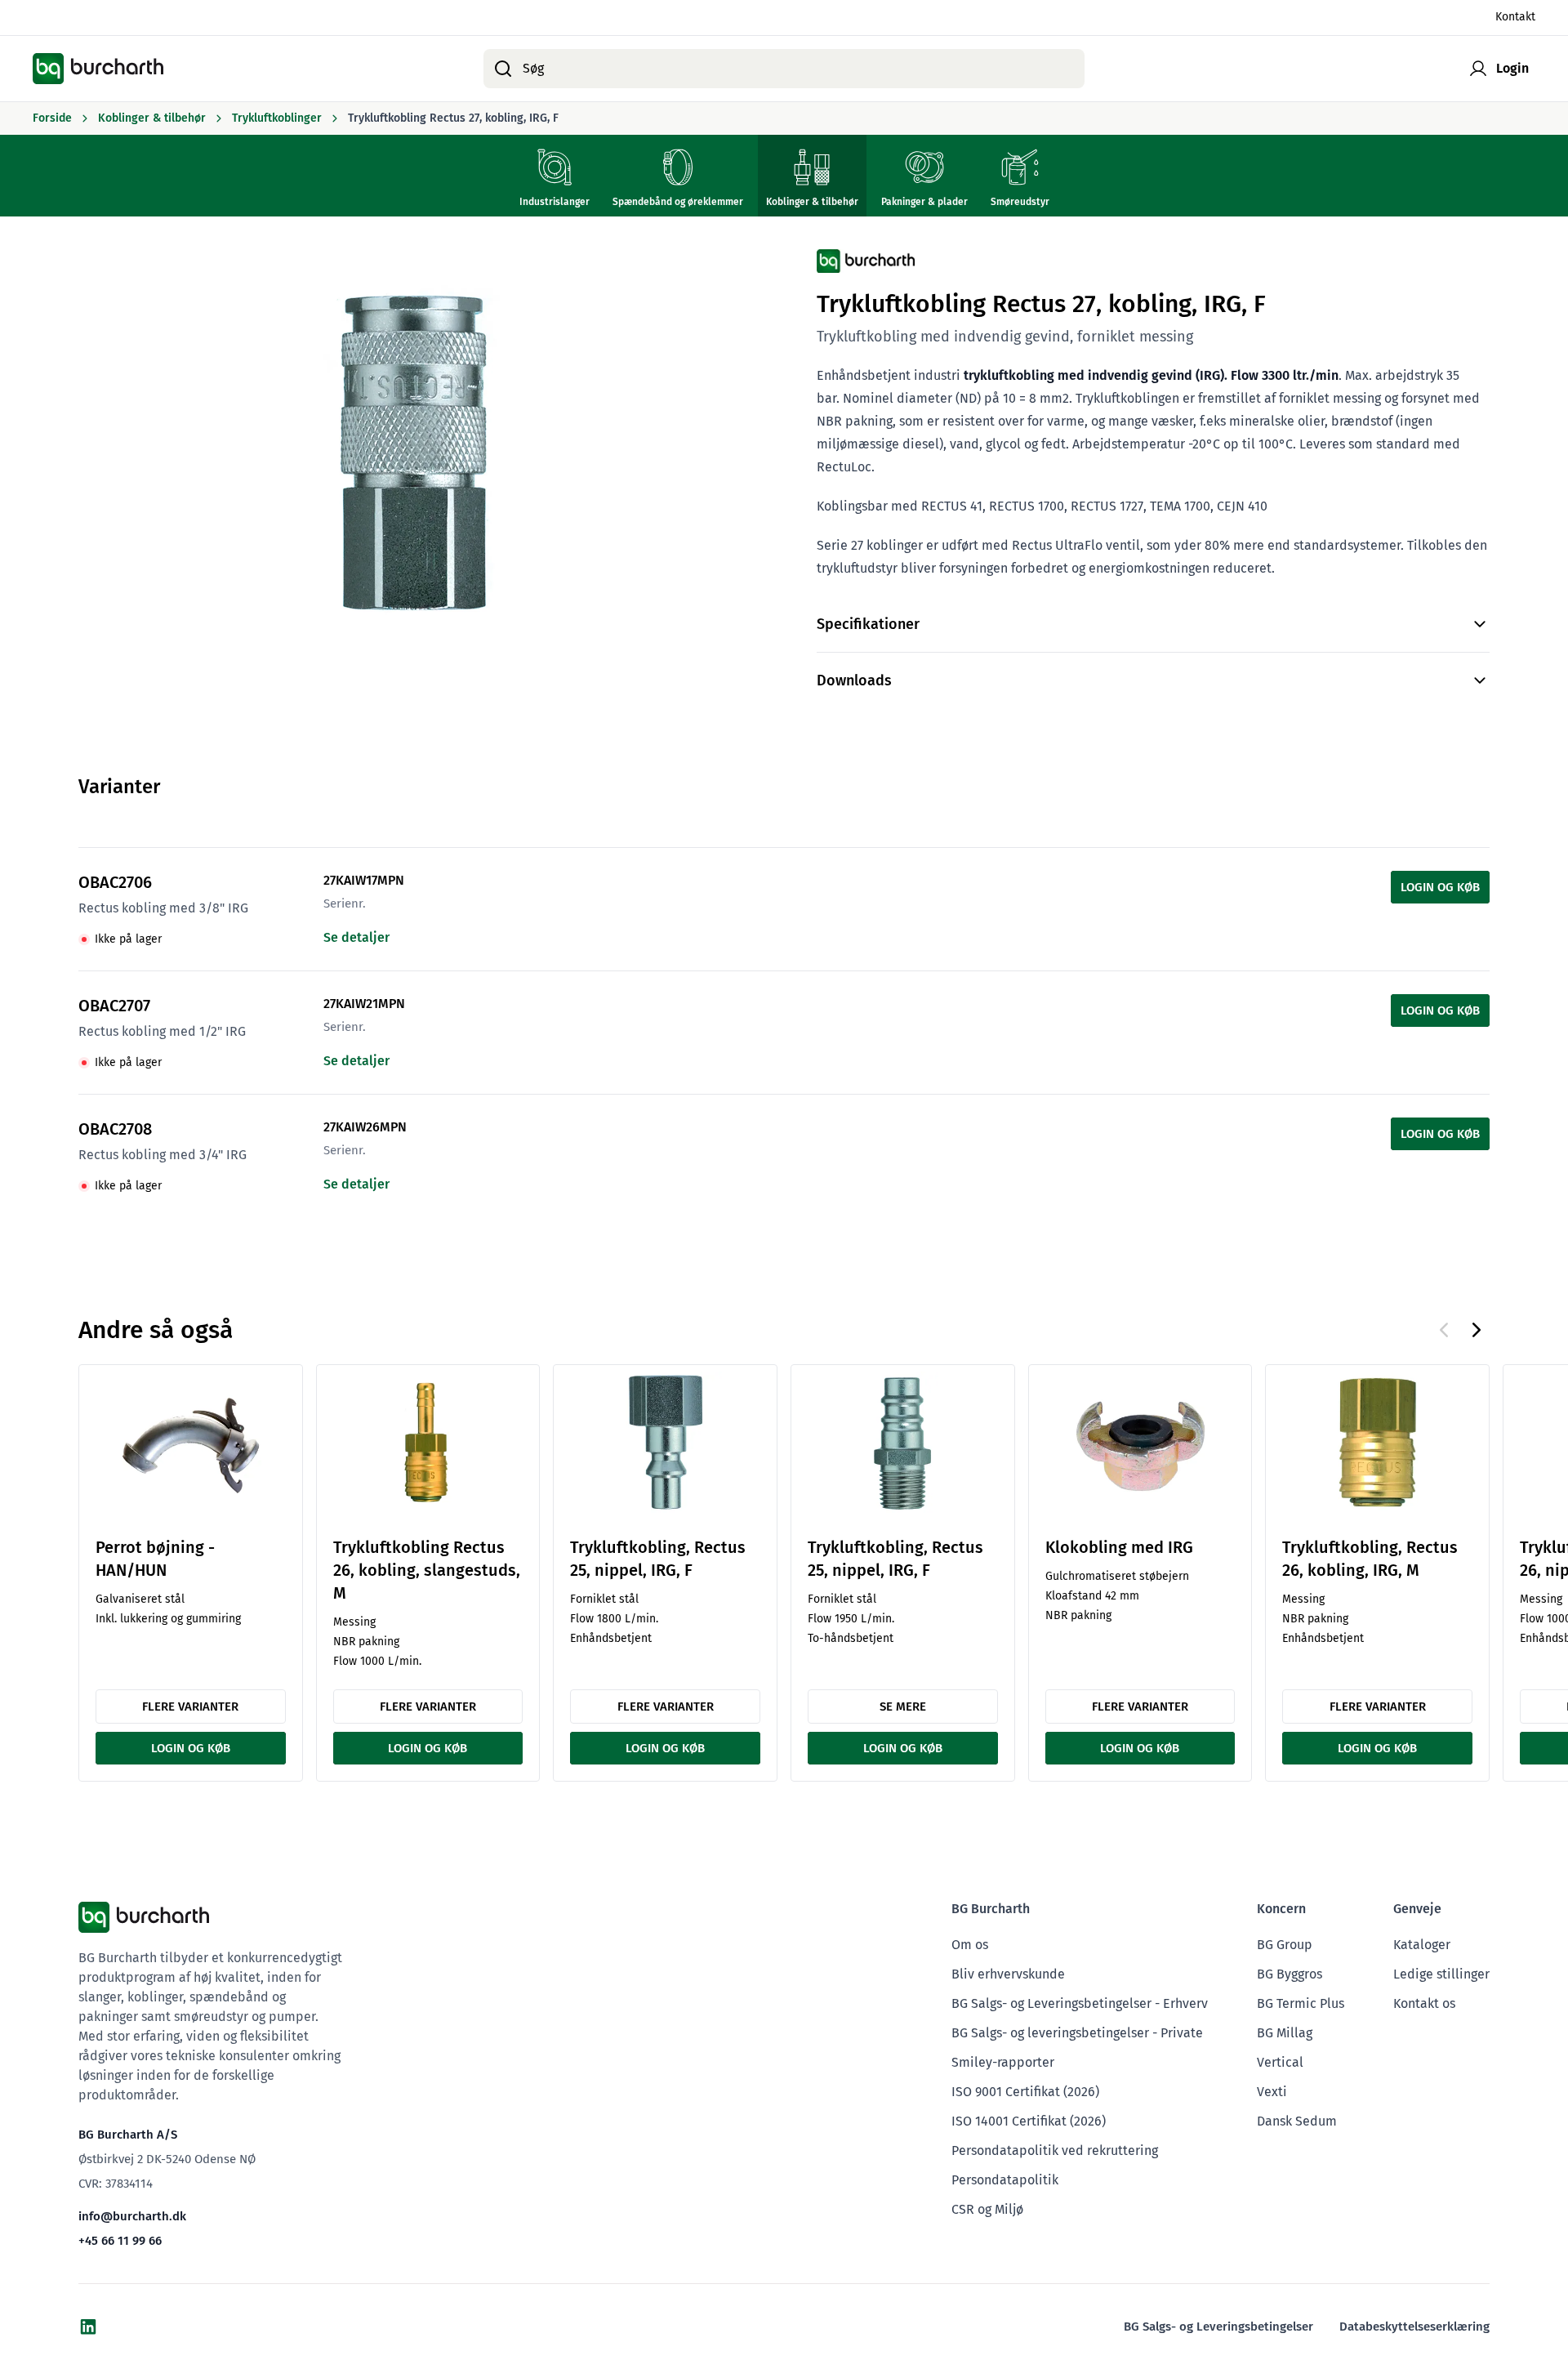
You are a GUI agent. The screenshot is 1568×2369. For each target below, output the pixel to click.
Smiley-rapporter (1003, 2062)
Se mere (903, 1706)
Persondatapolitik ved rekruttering (1055, 2150)
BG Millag (1285, 2033)
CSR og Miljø (987, 2209)
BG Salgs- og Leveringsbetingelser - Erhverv (1080, 2003)
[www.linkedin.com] (88, 2327)
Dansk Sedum (1297, 2121)
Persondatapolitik (1005, 2180)
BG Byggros (1290, 1974)
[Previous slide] (1444, 1330)
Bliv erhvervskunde (1008, 1974)
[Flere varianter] (191, 1443)
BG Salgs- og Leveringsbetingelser (1218, 2327)
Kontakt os (1424, 2003)
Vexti (1272, 2092)
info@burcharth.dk (132, 2216)
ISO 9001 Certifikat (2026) (1025, 2092)
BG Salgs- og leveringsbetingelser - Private (1077, 2033)
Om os (970, 1945)
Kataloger (1422, 1945)
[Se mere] (903, 1443)
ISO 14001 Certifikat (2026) (1029, 2121)
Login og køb (1440, 887)
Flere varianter (190, 1706)
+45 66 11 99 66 (120, 2241)
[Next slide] (1477, 1330)
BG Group (1285, 1945)
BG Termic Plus (1301, 2003)
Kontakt (1515, 18)
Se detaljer (356, 937)
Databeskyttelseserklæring (1414, 2327)
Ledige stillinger (1441, 1974)
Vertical (1280, 2062)
